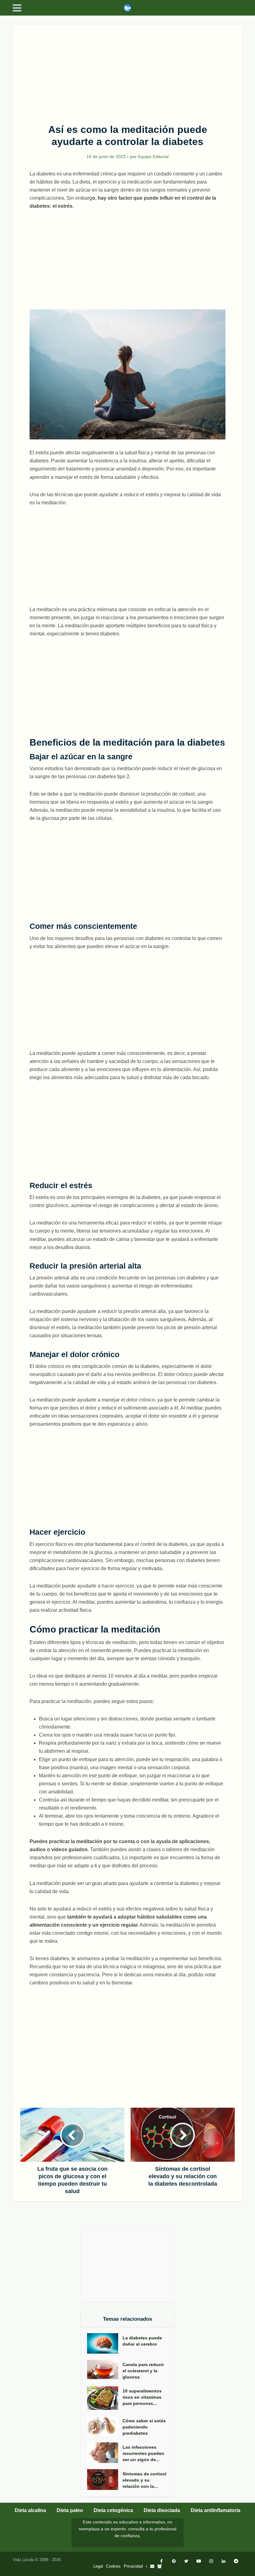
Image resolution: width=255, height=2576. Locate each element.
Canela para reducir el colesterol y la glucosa (143, 2371)
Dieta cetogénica (113, 2510)
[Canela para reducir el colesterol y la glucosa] (105, 2370)
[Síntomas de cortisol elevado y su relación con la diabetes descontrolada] (105, 2480)
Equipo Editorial (153, 157)
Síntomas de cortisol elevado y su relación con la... (144, 2480)
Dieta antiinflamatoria (216, 2510)
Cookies (113, 2566)
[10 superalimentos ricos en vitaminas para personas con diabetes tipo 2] (105, 2398)
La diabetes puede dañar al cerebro (142, 2341)
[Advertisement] (127, 71)
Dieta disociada (162, 2510)
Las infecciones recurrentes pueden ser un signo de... (143, 2453)
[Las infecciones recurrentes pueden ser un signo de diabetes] (105, 2453)
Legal (98, 2566)
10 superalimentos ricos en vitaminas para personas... (142, 2397)
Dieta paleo (70, 2510)
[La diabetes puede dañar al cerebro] (105, 2343)
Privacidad (133, 2566)
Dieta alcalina (30, 2510)
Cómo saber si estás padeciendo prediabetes (144, 2427)
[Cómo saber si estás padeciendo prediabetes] (105, 2426)
